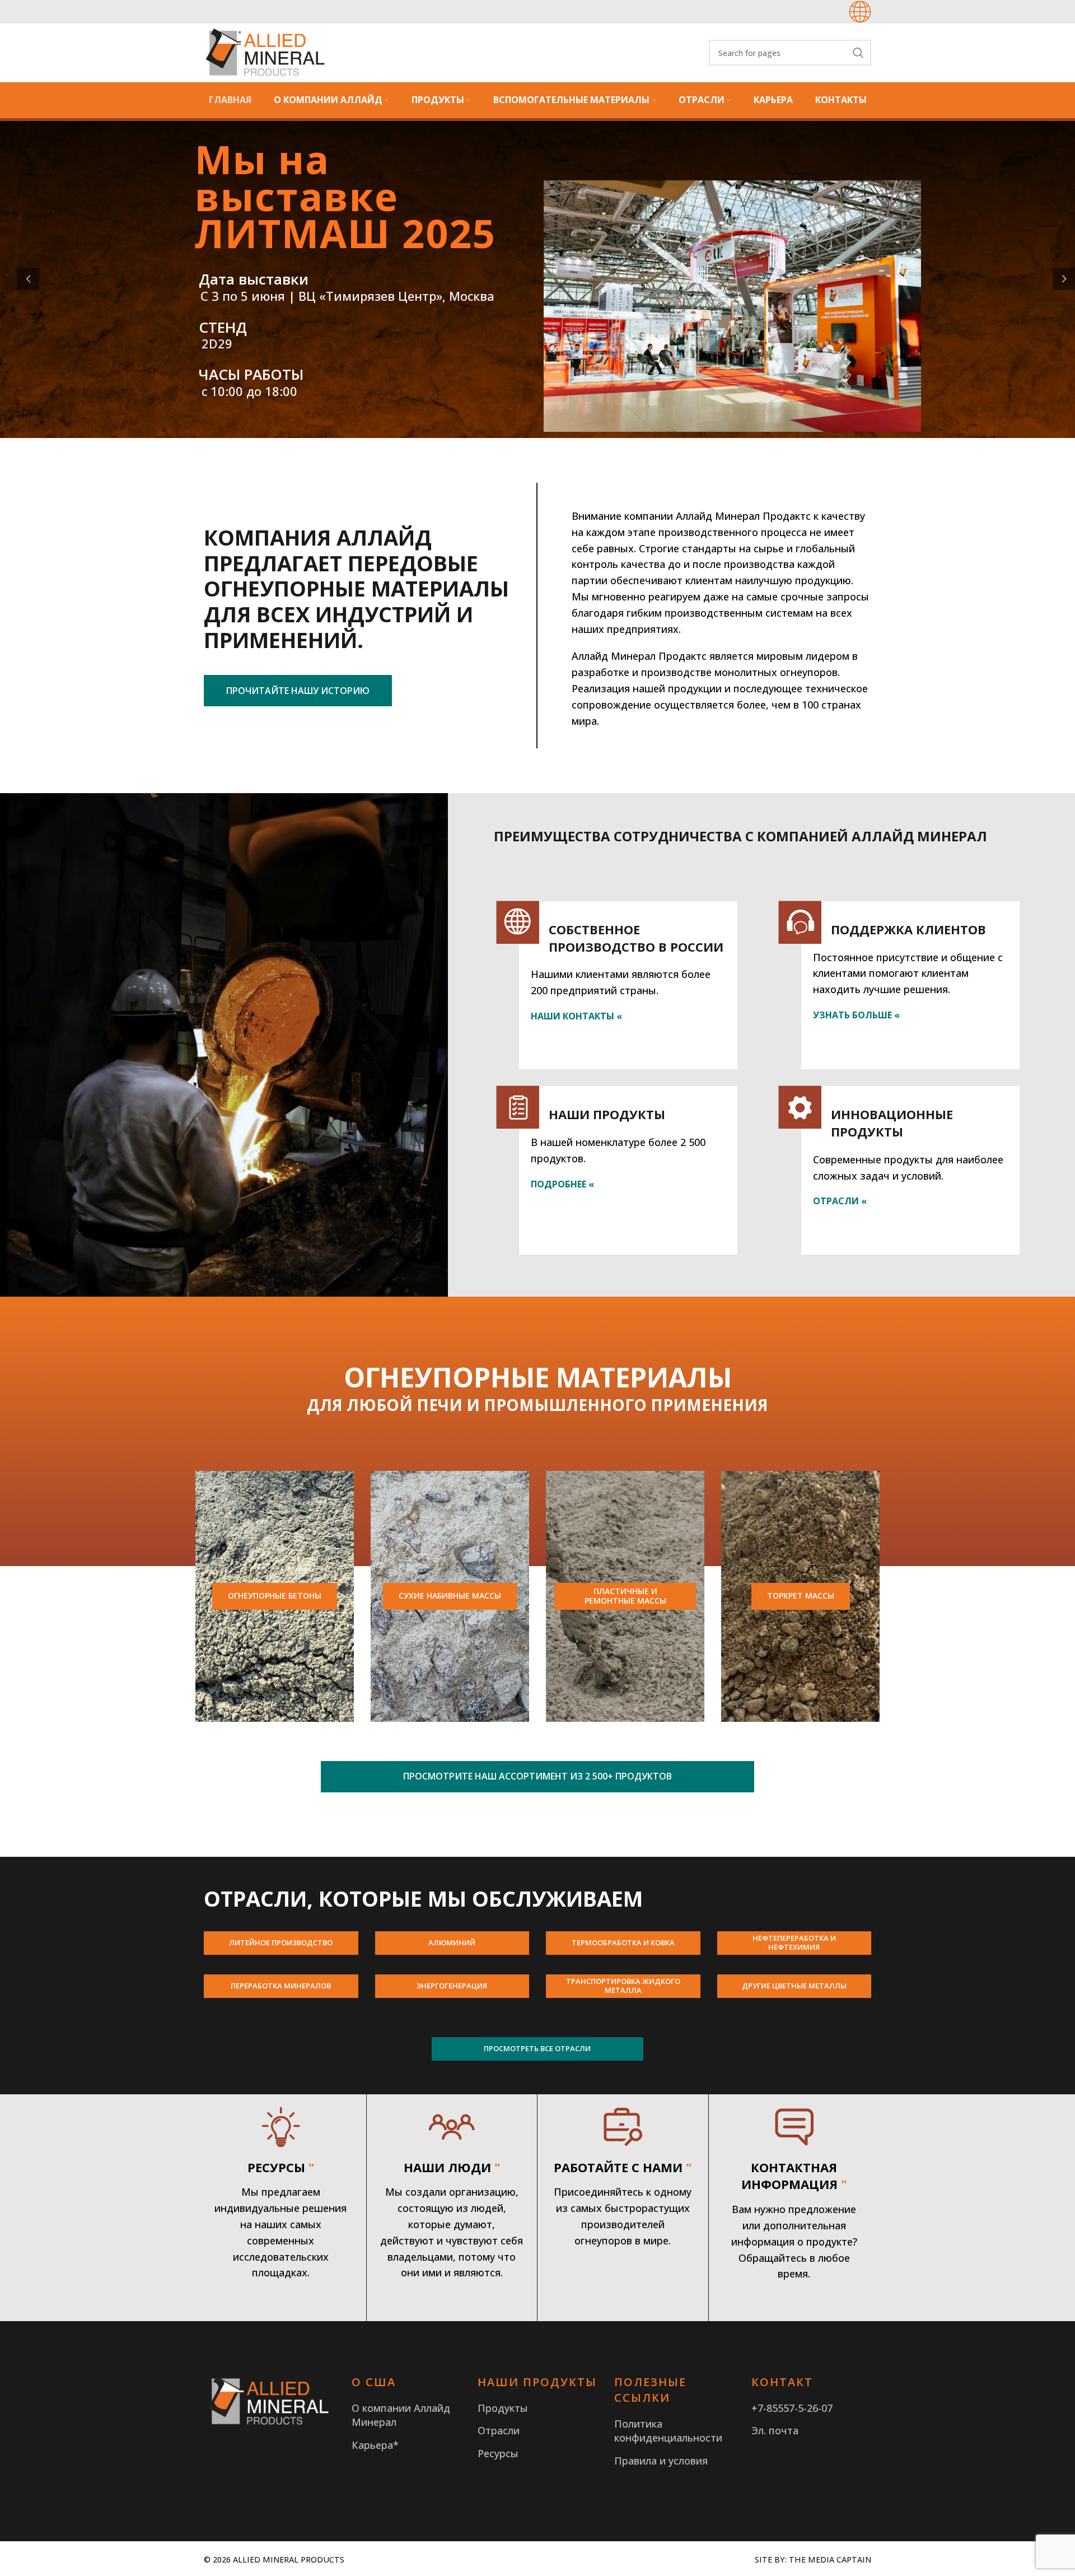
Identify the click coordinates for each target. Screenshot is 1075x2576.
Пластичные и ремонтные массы (625, 1596)
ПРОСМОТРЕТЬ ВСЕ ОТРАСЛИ (537, 2048)
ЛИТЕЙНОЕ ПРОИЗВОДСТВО (281, 1943)
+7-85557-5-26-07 (792, 2408)
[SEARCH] (858, 53)
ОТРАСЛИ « (840, 1201)
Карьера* (375, 2445)
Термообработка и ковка (623, 1943)
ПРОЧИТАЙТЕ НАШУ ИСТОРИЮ (298, 691)
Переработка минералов (281, 1986)
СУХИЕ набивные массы (450, 1596)
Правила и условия (661, 2461)
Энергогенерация (452, 1986)
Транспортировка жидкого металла (623, 1986)
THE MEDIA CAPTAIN (830, 2559)
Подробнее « (562, 1184)
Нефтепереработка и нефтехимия (794, 1943)
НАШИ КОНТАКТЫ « (576, 1016)
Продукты (503, 2408)
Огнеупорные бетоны (275, 1596)
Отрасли (499, 2430)
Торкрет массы (801, 1596)
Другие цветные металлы (794, 1986)
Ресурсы (498, 2453)
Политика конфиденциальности (668, 2431)
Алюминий (452, 1943)
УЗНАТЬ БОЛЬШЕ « (856, 1015)
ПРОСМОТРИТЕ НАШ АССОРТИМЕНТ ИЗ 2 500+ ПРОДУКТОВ (537, 1776)
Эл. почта (775, 2430)
